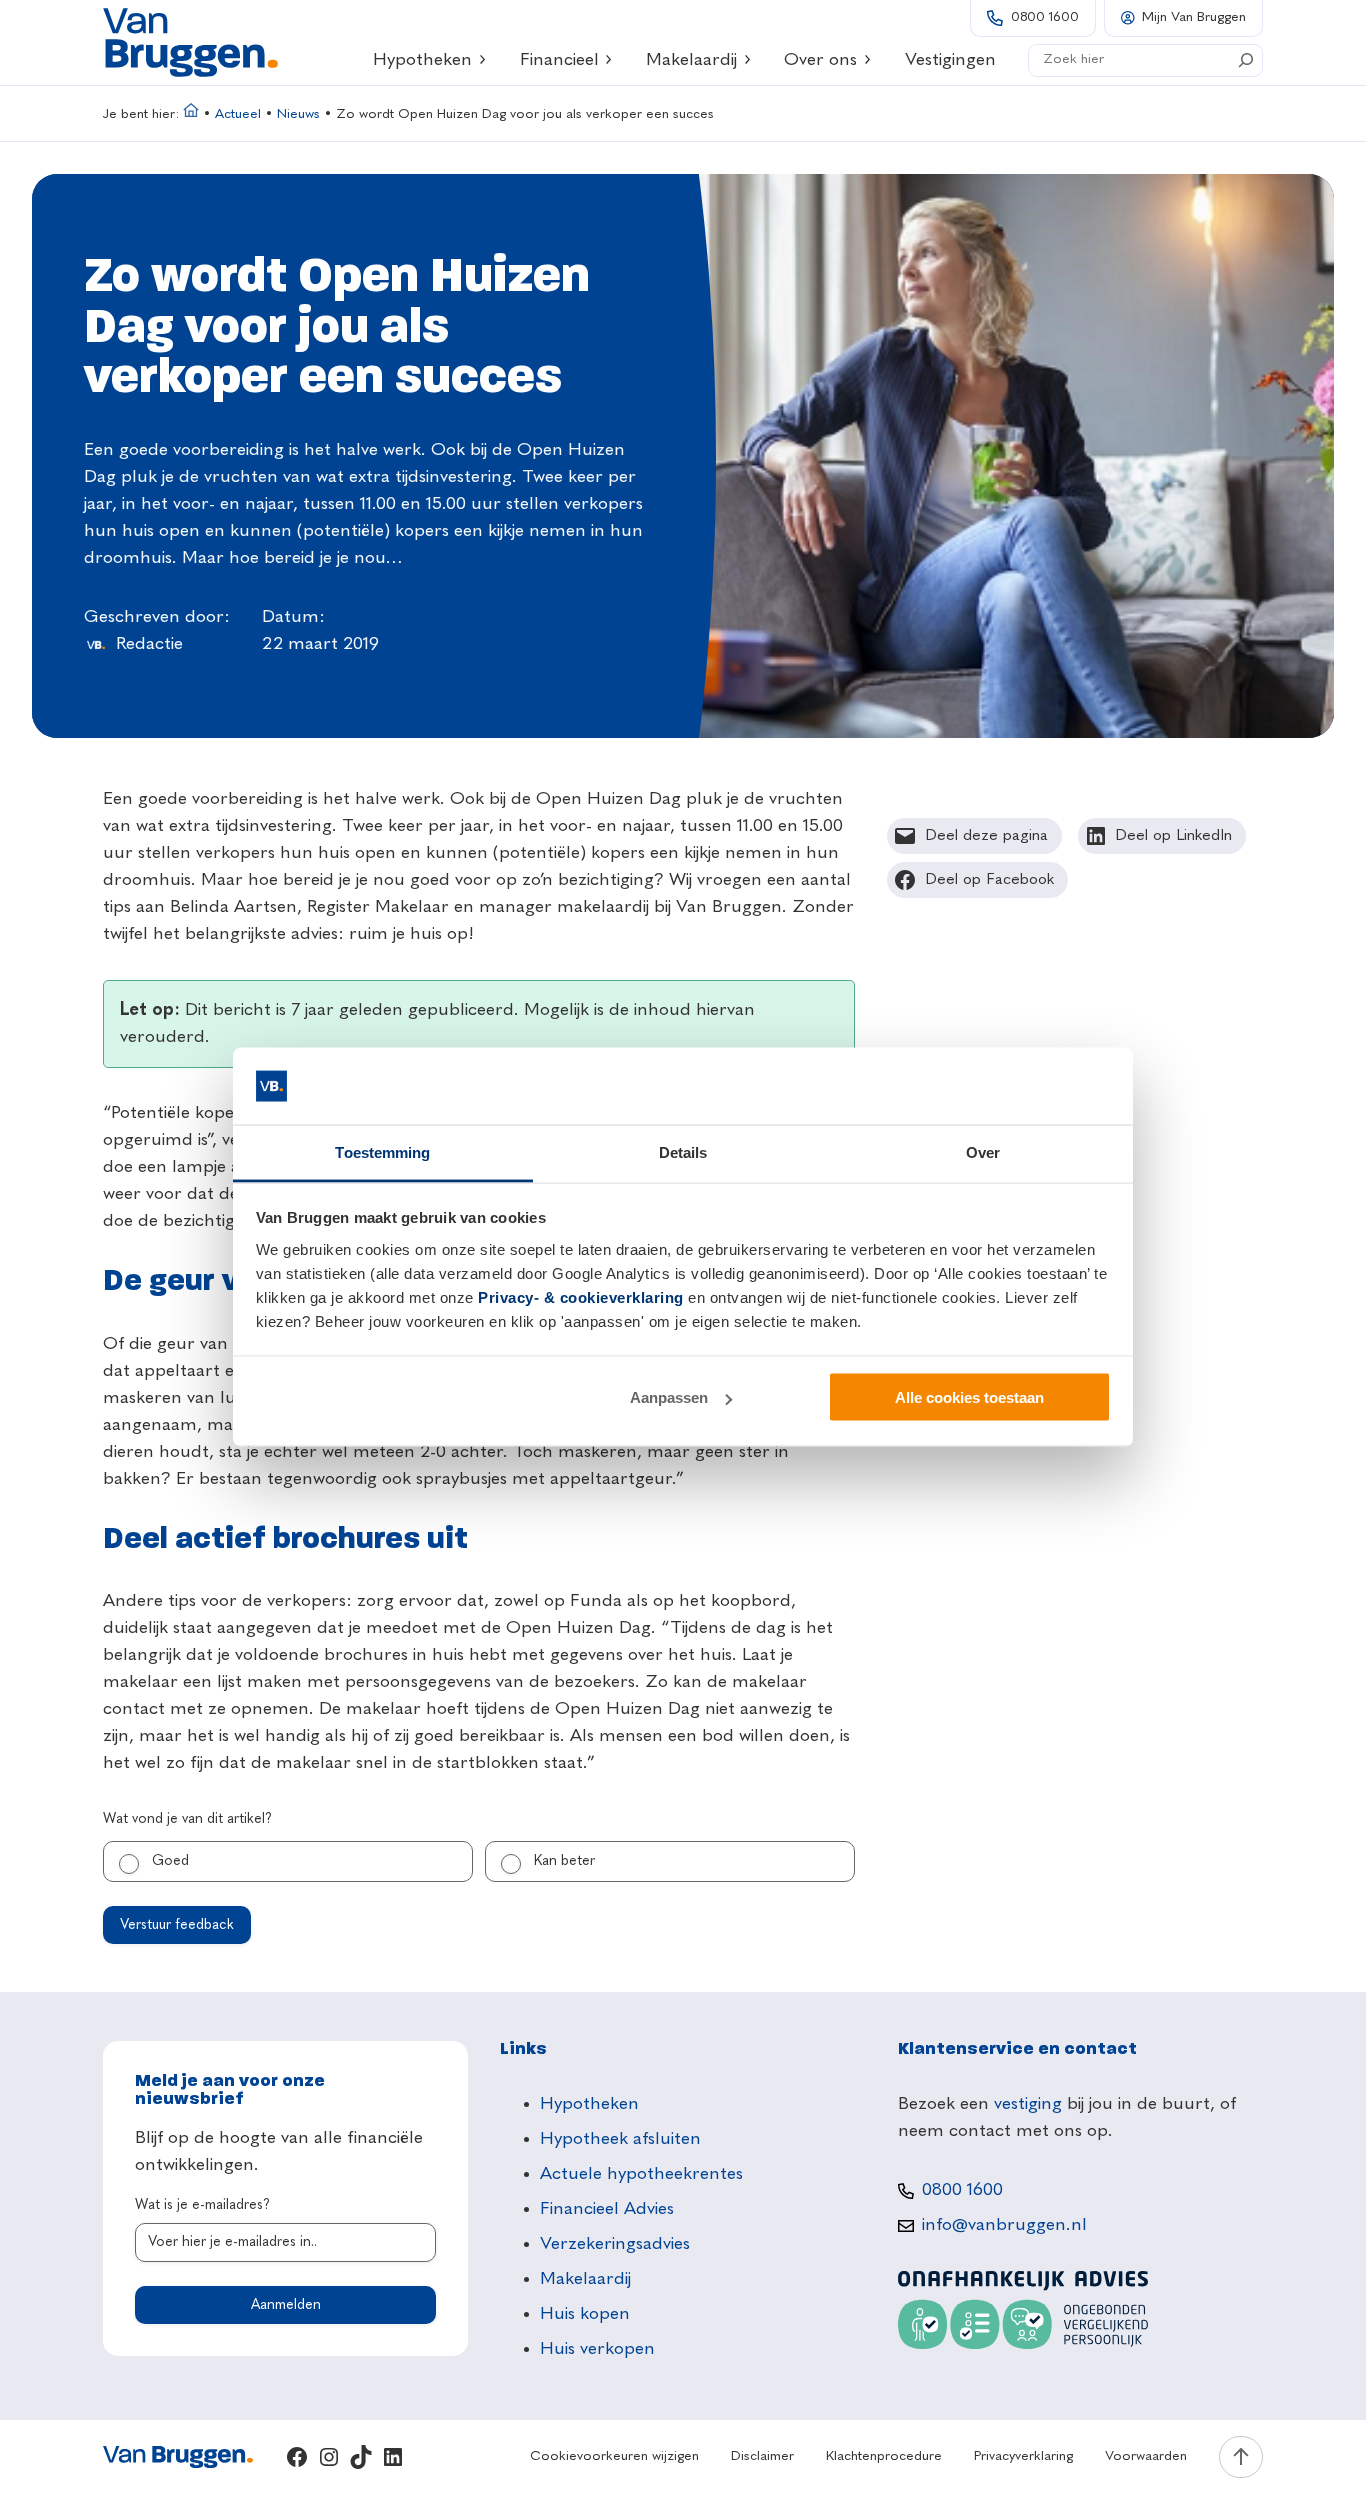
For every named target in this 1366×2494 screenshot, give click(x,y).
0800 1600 (1045, 17)
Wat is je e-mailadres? (202, 2205)
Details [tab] (683, 1151)
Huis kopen (585, 2314)
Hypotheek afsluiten (620, 2139)
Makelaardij (691, 60)
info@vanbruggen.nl (1004, 2225)
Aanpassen (669, 1397)
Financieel (559, 60)
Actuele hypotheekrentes (641, 2174)
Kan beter (564, 1861)
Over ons (820, 60)
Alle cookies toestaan (969, 1397)
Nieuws (298, 114)
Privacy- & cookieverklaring (581, 1296)
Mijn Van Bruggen (1194, 17)
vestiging (1028, 2104)
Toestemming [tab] (382, 1151)
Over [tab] (983, 1151)
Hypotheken (422, 60)
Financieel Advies (607, 2209)
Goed (170, 1861)
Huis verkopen (597, 2349)
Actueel (238, 114)
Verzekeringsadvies (615, 2244)
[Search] (1246, 60)
